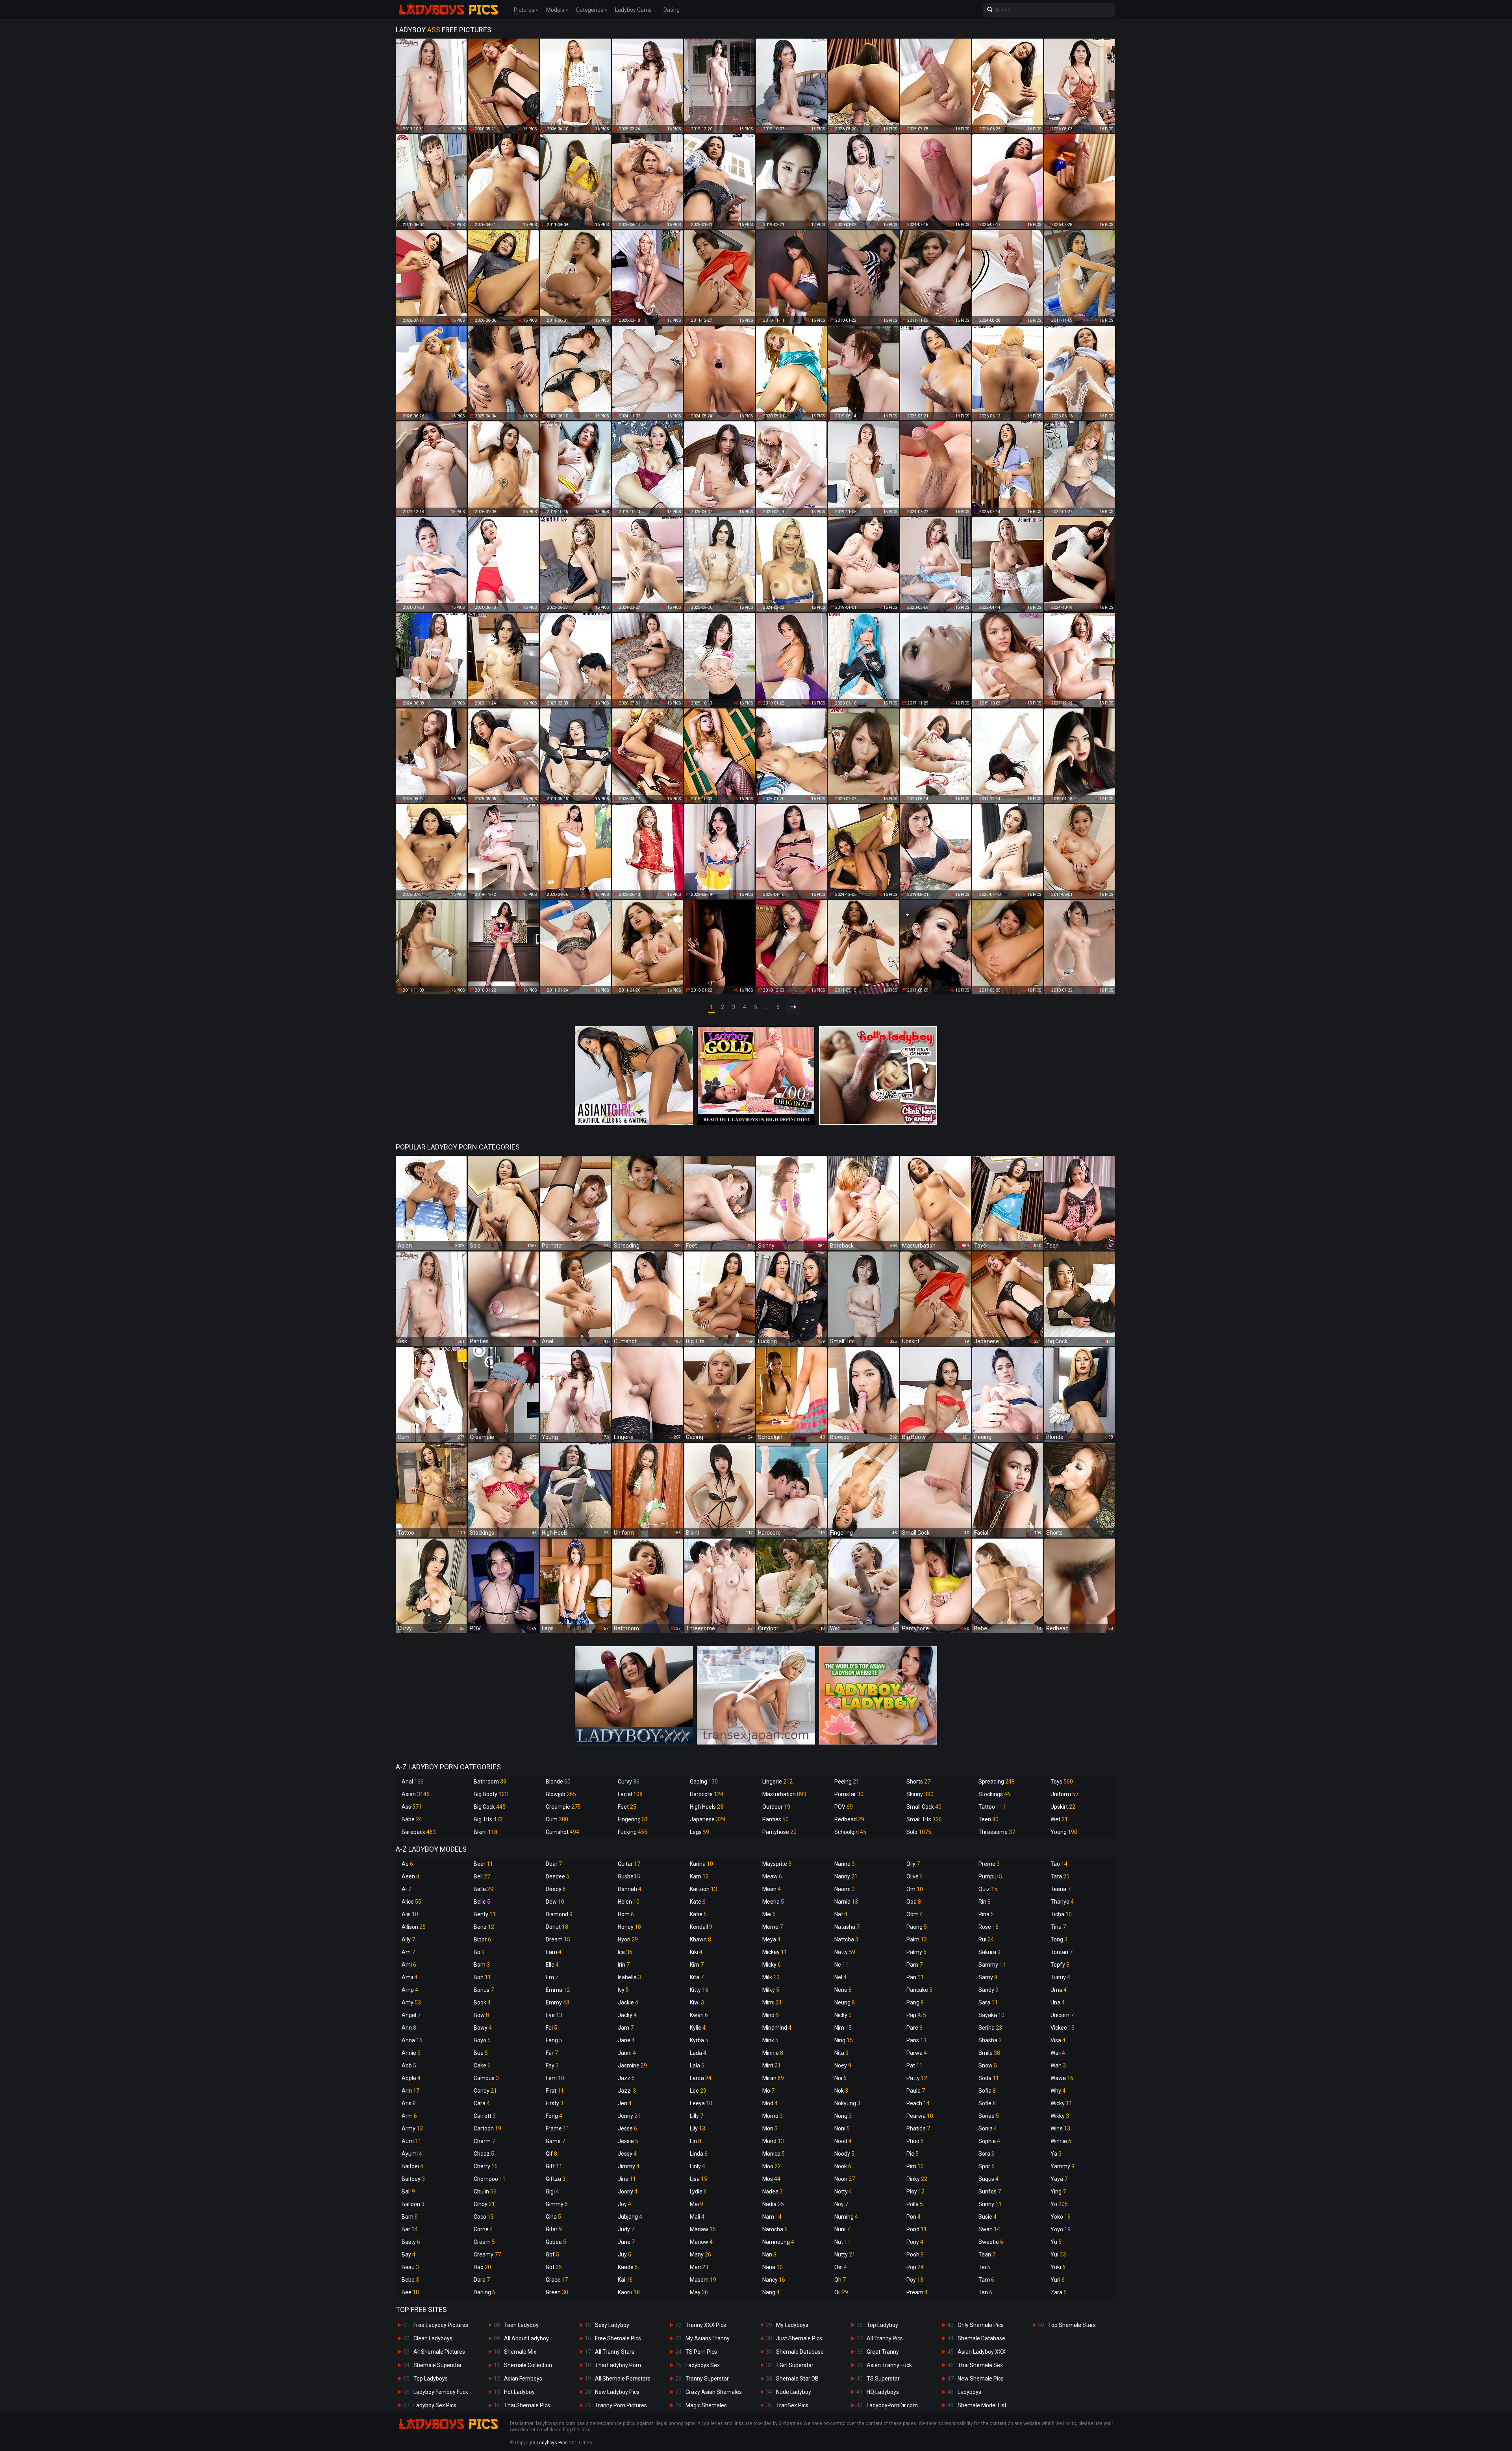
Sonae (989, 2116)
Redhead (849, 1819)
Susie (988, 2217)
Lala (697, 2065)
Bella (484, 1889)
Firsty (555, 2103)
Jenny (629, 2116)
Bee (410, 2292)
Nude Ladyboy (794, 2392)
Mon (770, 2128)
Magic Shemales (706, 2405)
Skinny (920, 1794)
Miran (773, 2078)
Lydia (698, 2191)
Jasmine (632, 2065)
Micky (772, 1965)
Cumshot (562, 1832)
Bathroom (490, 1782)
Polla (915, 2204)
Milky (771, 1990)
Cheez (484, 2154)
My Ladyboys (792, 2325)
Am (408, 1952)
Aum (411, 2141)
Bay (409, 2254)
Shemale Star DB (797, 2379)
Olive (915, 1876)
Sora (987, 2154)
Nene (843, 1990)
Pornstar (849, 1794)
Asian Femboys (523, 2379)
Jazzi (627, 2091)
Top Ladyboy (882, 2325)
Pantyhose (779, 1832)
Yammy (1063, 2166)
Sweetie (991, 2242)
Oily (913, 1864)
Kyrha (699, 2040)
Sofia (987, 2091)
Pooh (915, 2254)
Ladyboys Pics (552, 2443)
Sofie (987, 2103)
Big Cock (490, 1807)
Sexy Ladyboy (612, 2325)
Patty (917, 2078)
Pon (913, 2217)
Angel (411, 2015)
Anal (413, 1782)
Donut (557, 1927)
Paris (916, 2040)
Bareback (419, 1832)
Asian (416, 1794)
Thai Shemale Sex (980, 2365)
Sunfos (990, 2191)
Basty (411, 2242)
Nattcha (846, 1939)
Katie (698, 1914)
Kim (697, 1965)
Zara (1059, 2292)
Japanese (708, 1819)
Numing (846, 2217)
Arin (410, 2091)
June (626, 2242)
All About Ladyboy (526, 2338)
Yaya (1059, 2179)
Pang (915, 2002)
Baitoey (413, 2179)
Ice (625, 1952)
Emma (558, 1990)
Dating (672, 10)
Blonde (558, 1782)
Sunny (990, 2204)
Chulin (485, 2191)
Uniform (1065, 1794)
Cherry (486, 2166)
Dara (482, 2280)
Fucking (633, 1832)
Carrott (485, 2116)
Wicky (1061, 2103)
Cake (482, 2065)
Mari (699, 2267)
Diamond (559, 1914)
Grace (557, 2280)
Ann (409, 2028)
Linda (699, 2154)
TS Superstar (883, 2379)
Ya (1056, 2154)
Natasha (847, 1927)
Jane (626, 2040)
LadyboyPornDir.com (892, 2405)
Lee (698, 2091)
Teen (989, 1819)
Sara (988, 2002)
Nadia (773, 2204)
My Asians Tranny (708, 2338)
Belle (482, 1902)
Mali (697, 2217)
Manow (701, 2242)
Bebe (410, 2280)
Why (1058, 2091)
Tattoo (992, 1807)
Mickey (775, 1952)
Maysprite (777, 1864)
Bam (410, 2217)
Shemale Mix (520, 2352)
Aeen (410, 1876)
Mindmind (777, 2028)
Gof (552, 2254)
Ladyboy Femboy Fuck (441, 2392)
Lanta (701, 2078)
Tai (984, 2267)
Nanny (846, 1876)
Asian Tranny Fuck (889, 2365)
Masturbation (784, 1794)
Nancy (774, 2280)
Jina (627, 2179)
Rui (986, 1939)
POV (844, 1807)
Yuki (1058, 2267)
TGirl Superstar (795, 2365)
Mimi (772, 2002)
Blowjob (561, 1794)
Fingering (633, 1819)
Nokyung (847, 2103)
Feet (627, 1807)
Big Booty (491, 1794)
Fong (554, 2116)
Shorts (918, 1782)
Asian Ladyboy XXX (982, 2352)
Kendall (701, 1927)
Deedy (556, 1889)
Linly (698, 2166)
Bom (482, 1965)
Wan (1058, 2065)
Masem (703, 2280)
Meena (773, 1902)
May (699, 2292)
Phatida (918, 2128)
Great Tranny (883, 2352)
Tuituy (1060, 1977)
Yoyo (1061, 2229)
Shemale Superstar (438, 2365)
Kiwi (697, 2002)
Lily (698, 2128)
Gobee (556, 2242)
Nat (841, 1914)
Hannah (630, 1889)
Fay (552, 2065)
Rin (985, 1902)
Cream (484, 2242)
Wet (1059, 1819)
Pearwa (920, 2116)
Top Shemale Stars (1072, 2325)
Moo (772, 2166)
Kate (698, 1902)
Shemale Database (800, 2352)
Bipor (482, 1939)
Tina (1058, 1927)
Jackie (628, 2002)
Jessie (628, 2141)
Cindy (484, 2204)
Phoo (915, 2141)
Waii (1058, 2053)
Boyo (482, 2040)
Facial (630, 1794)
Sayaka (991, 2015)
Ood (914, 1902)
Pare (914, 2028)
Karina (701, 1864)
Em (552, 1977)
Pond (917, 2229)
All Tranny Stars (615, 2352)
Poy (915, 2280)
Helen (629, 1902)
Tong (1059, 1939)
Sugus (989, 2179)
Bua (481, 2053)
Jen (625, 2103)
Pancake (919, 1990)
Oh (840, 2280)
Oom (915, 1914)
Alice (411, 1902)
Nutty (845, 2254)
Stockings (994, 1794)
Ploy (915, 2191)
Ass (412, 1807)
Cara (482, 2103)
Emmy (558, 2002)
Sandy (989, 1990)
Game (555, 2141)
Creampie (563, 1807)
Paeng (917, 1927)
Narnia (846, 1902)
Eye (554, 2015)
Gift (554, 2166)
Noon (845, 2179)
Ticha (1061, 1914)
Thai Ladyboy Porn (618, 2365)
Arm (409, 2116)
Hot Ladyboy (519, 2392)
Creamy (487, 2254)
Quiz (988, 1889)
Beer (483, 1864)
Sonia (988, 2128)
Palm (917, 1939)
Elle (552, 1965)
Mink (770, 2040)
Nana (773, 2267)
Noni (842, 2128)
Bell (482, 1876)
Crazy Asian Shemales (714, 2392)
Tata (1060, 1876)
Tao (1059, 1864)
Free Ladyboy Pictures (441, 2325)
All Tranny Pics (885, 2338)
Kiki (696, 1952)
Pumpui (990, 1876)
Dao (482, 2267)
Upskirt (1063, 1807)
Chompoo (490, 2179)
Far (552, 2053)
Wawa (1062, 2078)
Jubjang (630, 2217)
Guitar (629, 1864)
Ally (408, 1939)
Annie (411, 2053)
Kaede (628, 2267)
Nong (843, 2116)
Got (554, 2267)
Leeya (701, 2103)
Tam (986, 2280)
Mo (768, 2091)
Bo (479, 1952)
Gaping (704, 1782)
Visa (1058, 2040)
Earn (554, 1952)
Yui (1058, 2254)
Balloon (413, 2204)
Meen (772, 1889)
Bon (482, 1977)
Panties (775, 1819)
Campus (486, 2078)
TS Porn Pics (701, 2352)
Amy (411, 2002)
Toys (1062, 1782)
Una (1058, 2002)
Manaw (703, 2229)
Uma (1059, 1990)
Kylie (698, 2028)
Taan (987, 2254)
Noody (844, 2154)
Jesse (627, 2128)
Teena (1061, 1889)
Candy (485, 2091)
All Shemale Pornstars (623, 2379)
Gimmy (557, 2204)
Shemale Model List (982, 2405)
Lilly (697, 2116)
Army (412, 2128)
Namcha (775, 2229)
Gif (551, 2154)
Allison (414, 1927)
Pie (913, 2154)
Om (915, 1889)
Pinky (917, 2179)
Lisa (699, 2179)
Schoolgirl (850, 1832)
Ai (406, 1889)
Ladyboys (969, 2392)
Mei (769, 1914)
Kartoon (703, 1889)
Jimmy (629, 2166)
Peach (918, 2103)
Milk (771, 1977)
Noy (841, 2204)
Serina (990, 2028)
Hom (626, 1914)
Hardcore (707, 1794)
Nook (843, 2166)
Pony (915, 2242)
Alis (410, 1914)
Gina (553, 2217)
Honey (629, 1927)
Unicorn (1062, 2015)
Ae (407, 1864)
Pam (914, 1965)
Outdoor (776, 1807)
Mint (772, 2065)
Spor (987, 2166)
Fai (551, 2028)
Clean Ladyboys (433, 2338)
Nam (772, 2217)
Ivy (623, 1990)
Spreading (997, 1782)
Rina (986, 1914)
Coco (484, 2217)
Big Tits (488, 1819)
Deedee (558, 1876)
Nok (841, 2091)
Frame (558, 2128)
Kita (697, 1977)
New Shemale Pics (981, 2379)
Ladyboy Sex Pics (435, 2405)
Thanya (1062, 1902)
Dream (558, 1939)
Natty (845, 1952)
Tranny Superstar (707, 2379)
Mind (771, 2015)
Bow (481, 2015)
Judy (626, 2229)
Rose (989, 1927)
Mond (773, 2141)
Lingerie (777, 1782)
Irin (624, 1965)
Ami (409, 1965)
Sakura (989, 1952)
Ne (841, 1965)
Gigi (552, 2191)
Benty (485, 1914)
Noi (840, 2078)
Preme (989, 1864)
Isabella (629, 1977)
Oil (841, 2292)
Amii (409, 1977)
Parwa (917, 2053)
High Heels (707, 1807)
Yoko (1061, 2217)
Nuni (842, 2229)
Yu (1056, 2242)
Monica (774, 2154)
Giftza (556, 2179)
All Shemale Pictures (439, 2352)
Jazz (626, 2078)
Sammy (992, 1965)
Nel (840, 1977)
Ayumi (412, 2154)
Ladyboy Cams (633, 10)
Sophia (989, 2141)
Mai (697, 2204)
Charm (484, 2141)
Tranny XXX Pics (706, 2325)
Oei (841, 2267)
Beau (410, 2267)
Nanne (845, 1864)
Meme (773, 1927)
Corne (483, 2229)
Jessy (627, 2154)
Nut (842, 2242)
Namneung (778, 2242)
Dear (554, 1864)
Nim (843, 2028)
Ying (1058, 2191)
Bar (410, 2229)
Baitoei (412, 2166)
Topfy (1060, 1965)
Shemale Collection (528, 2365)
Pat (914, 2065)
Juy (624, 2254)
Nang (771, 2292)
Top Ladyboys (431, 2379)
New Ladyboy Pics (617, 2392)
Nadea (773, 2191)
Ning (844, 2040)
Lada (698, 2053)
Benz (484, 1927)
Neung (845, 2002)
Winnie (1061, 2141)
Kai (625, 2280)
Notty (843, 2191)
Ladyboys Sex (703, 2365)
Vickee (1063, 2028)
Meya (771, 1939)
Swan (989, 2229)
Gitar (554, 2229)
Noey (843, 2065)
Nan (769, 2254)
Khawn (700, 1939)
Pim (915, 2166)
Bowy (483, 2028)
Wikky (1060, 2116)
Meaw (772, 1876)
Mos (771, 2179)
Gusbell (629, 1876)
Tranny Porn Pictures (621, 2405)
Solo (919, 1832)
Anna (412, 2040)
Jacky (627, 2015)
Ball (408, 2191)
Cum (557, 1819)
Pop (915, 2267)
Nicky (843, 2015)
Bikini (485, 1832)
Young (1064, 1832)
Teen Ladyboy (521, 2325)
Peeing (847, 1782)
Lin (696, 2141)
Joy (624, 2204)
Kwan (699, 2015)
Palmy (916, 1952)
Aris (409, 2103)
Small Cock (924, 1807)
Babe (412, 1819)
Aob (409, 2065)
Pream (917, 2292)
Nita (841, 2053)
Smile (989, 2053)
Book (482, 2002)
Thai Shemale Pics (527, 2405)
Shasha (990, 2040)
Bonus (484, 1990)
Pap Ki (916, 2015)
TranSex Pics (792, 2405)
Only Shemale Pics (981, 2325)
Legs (699, 1832)
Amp (410, 1990)
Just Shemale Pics (799, 2338)
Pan (915, 1977)
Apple (411, 2078)
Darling (485, 2292)
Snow (988, 2065)
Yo (1059, 2204)
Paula (916, 2091)
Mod (770, 2103)
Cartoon (487, 2128)
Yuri (1058, 2280)
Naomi (845, 1889)
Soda (989, 2078)
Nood (843, 2141)
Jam (626, 2028)
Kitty (699, 1990)
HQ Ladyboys (883, 2392)
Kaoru (629, 2292)
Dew (555, 1902)
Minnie (773, 2053)
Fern (555, 2078)
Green (557, 2292)
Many (700, 2254)
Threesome (997, 1832)
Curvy (629, 1782)
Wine (1060, 2128)
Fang (554, 2040)
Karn (699, 1876)
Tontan (1062, 1952)
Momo (773, 2116)
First (555, 2091)
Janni (627, 2053)
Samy (988, 1977)
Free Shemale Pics (618, 2338)
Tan (985, 2292)
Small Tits (924, 1819)
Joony (628, 2191)
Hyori (628, 1939)
